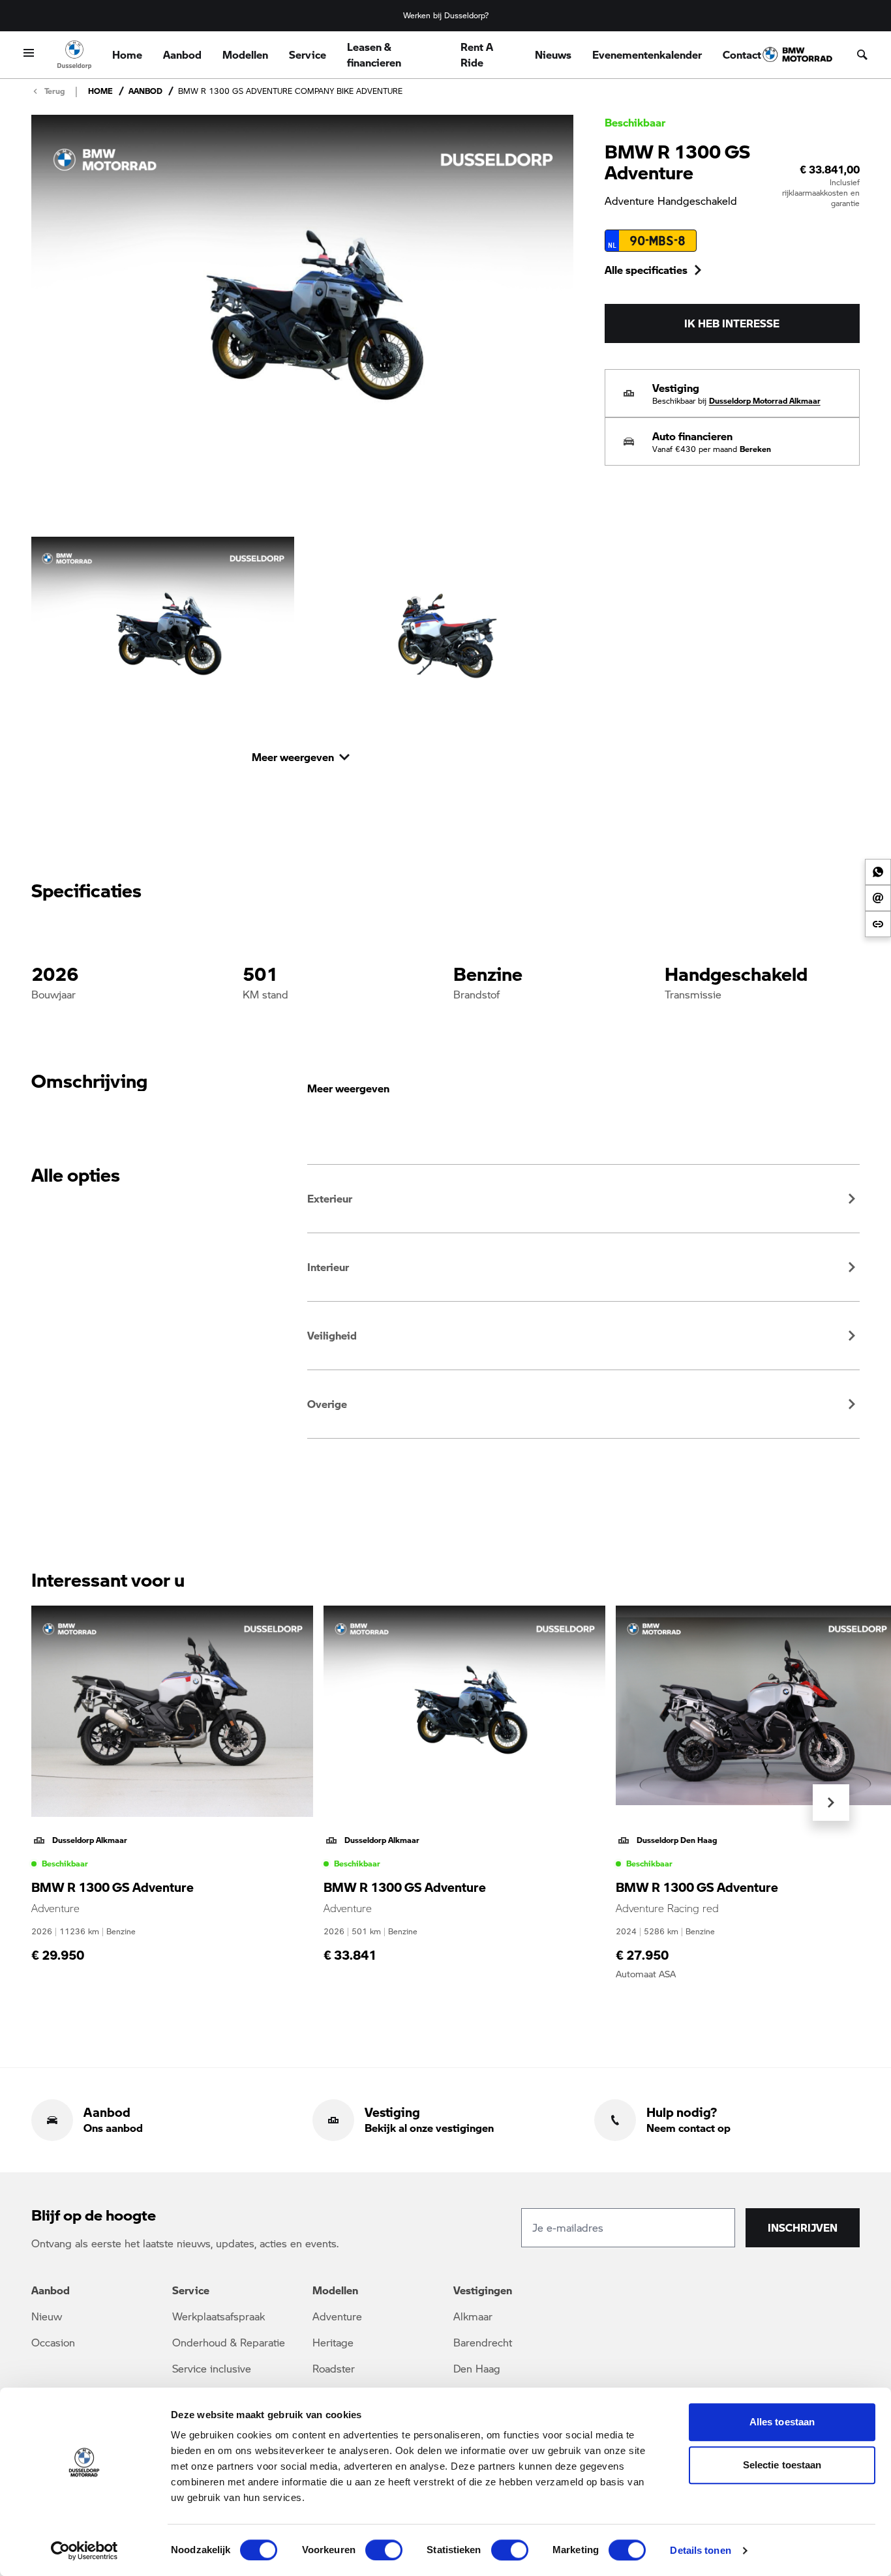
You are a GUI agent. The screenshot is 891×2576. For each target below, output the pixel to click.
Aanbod (182, 54)
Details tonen (700, 2550)
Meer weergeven (348, 1088)
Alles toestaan (782, 2422)
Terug (54, 91)
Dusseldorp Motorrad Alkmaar (765, 401)
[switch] (384, 2550)
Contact (742, 54)
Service (308, 54)
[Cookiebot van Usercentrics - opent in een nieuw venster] (84, 2551)
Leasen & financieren (374, 54)
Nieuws (553, 54)
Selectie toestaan (782, 2465)
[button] (583, 1199)
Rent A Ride (477, 54)
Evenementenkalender (647, 54)
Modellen (245, 54)
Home (127, 54)
